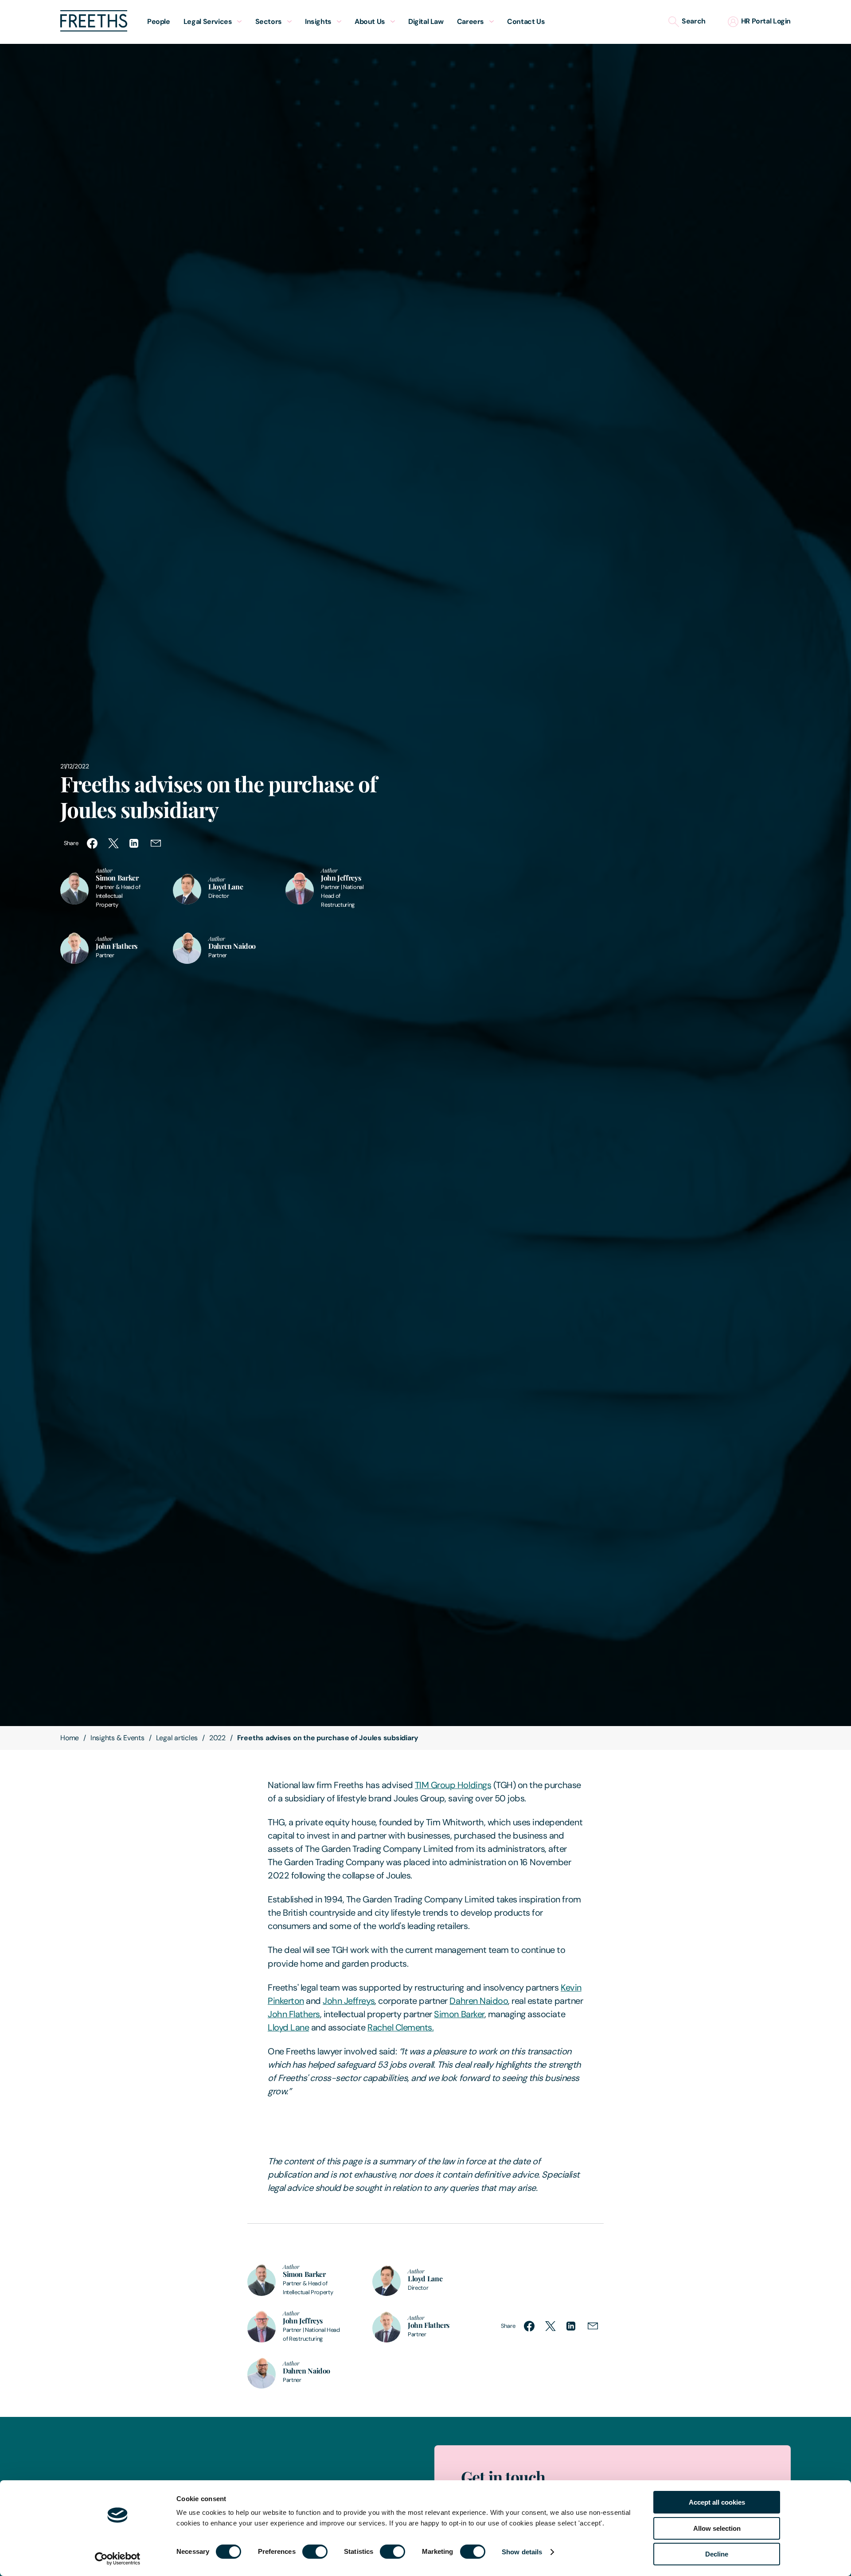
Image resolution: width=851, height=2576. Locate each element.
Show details (522, 2552)
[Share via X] (113, 843)
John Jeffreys (349, 2001)
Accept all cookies (717, 2502)
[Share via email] (156, 843)
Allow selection (717, 2528)
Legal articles (177, 1738)
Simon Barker (459, 2014)
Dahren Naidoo (479, 2001)
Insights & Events (117, 1738)
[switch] (315, 2552)
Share (71, 843)
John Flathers (294, 2014)
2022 (217, 1738)
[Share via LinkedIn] (135, 843)
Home (70, 1738)
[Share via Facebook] (92, 843)
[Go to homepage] (94, 29)
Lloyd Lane (288, 2027)
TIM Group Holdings (453, 1785)
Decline (717, 2554)
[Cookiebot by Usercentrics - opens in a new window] (118, 2559)
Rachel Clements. (400, 2027)
